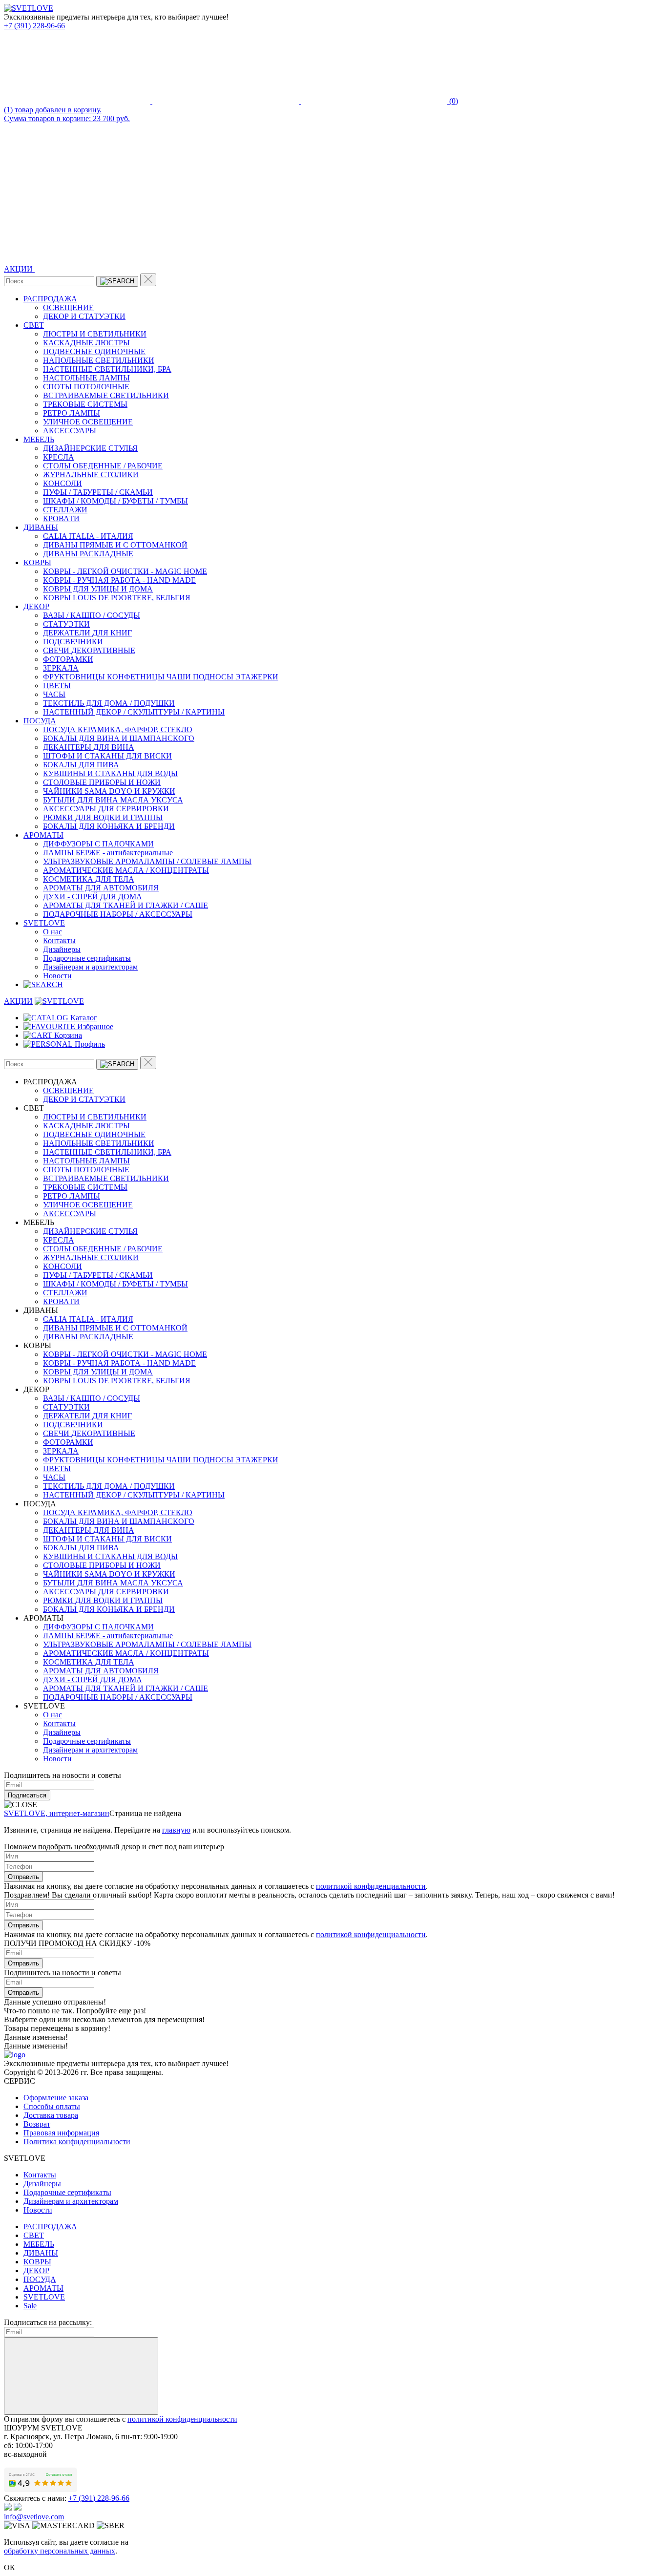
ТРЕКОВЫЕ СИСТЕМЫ (85, 404)
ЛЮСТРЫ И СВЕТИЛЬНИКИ (95, 334)
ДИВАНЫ (41, 527)
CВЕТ (34, 325)
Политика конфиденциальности (77, 2142)
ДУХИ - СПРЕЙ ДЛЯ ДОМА (93, 897)
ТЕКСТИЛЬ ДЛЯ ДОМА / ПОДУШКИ (109, 703)
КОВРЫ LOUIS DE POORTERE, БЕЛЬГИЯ (117, 598)
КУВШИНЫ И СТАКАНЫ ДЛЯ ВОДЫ (110, 773)
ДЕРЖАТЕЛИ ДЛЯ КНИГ (87, 633)
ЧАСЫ (54, 694)
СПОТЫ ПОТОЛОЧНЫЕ (86, 387)
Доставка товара (51, 2115)
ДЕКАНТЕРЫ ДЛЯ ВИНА (89, 747)
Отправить (23, 1877)
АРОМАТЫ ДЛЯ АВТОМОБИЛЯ (101, 888)
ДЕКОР (36, 606)
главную (176, 1830)
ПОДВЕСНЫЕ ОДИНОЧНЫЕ (94, 351)
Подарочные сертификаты (87, 958)
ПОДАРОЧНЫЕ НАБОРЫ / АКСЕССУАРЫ (118, 914)
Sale (30, 2306)
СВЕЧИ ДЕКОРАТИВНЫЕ (89, 650)
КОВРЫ (37, 562)
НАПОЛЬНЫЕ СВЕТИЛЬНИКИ (99, 360)
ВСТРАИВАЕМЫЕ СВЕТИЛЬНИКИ (106, 395)
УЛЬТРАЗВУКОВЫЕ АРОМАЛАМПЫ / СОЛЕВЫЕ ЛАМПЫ (147, 861)
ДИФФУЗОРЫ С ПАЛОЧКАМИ (98, 844)
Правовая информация (61, 2133)
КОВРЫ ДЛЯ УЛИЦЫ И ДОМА (98, 589)
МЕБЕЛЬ (39, 439)
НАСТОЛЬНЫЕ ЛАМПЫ (86, 378)
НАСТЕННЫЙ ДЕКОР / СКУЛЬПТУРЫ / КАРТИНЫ (134, 712)
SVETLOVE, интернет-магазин (57, 1813)
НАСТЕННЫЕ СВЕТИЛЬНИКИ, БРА (107, 369)
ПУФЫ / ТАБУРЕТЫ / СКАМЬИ (98, 492)
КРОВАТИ (61, 518)
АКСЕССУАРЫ (70, 431)
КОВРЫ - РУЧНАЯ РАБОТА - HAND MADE (119, 580)
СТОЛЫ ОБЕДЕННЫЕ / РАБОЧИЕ (103, 466)
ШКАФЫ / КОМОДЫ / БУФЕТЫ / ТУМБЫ (115, 501)
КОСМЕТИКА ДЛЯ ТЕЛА (89, 879)
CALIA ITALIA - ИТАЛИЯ (88, 536)
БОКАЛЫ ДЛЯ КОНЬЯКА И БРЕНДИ (109, 826)
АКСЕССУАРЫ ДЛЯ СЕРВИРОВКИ (106, 809)
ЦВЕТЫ (57, 686)
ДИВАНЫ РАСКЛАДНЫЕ (88, 554)
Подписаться (27, 1795)
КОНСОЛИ (63, 483)
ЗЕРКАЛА (61, 668)
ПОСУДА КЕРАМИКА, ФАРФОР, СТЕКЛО (118, 729)
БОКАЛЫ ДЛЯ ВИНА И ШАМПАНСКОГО (119, 738)
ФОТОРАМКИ (68, 659)
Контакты (59, 940)
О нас (52, 932)
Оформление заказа (56, 2098)
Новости (57, 976)
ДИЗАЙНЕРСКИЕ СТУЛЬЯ (90, 448)
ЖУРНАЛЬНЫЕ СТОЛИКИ (91, 475)
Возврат (37, 2124)
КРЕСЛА (59, 457)
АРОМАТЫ (43, 835)
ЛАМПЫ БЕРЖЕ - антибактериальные (108, 853)
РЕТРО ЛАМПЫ (72, 413)
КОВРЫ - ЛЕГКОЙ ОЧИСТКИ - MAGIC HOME (125, 571)
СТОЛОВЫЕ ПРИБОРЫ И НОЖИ (102, 782)
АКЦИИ (19, 269)
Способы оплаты (52, 2106)
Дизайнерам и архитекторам (90, 967)
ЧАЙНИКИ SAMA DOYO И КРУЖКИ (109, 791)
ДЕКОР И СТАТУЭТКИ (84, 316)
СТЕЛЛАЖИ (65, 510)
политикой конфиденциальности (371, 1886)
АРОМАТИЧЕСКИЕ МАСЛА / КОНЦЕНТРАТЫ (126, 870)
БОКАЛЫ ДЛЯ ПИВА (81, 765)
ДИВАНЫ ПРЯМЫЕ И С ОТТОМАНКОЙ (115, 545)
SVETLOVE (44, 923)
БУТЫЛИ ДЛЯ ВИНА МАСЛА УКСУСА (113, 800)
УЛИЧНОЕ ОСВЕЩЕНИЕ (88, 422)
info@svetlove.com (34, 2517)
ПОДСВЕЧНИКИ (73, 642)
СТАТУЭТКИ (66, 624)
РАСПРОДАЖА (50, 299)
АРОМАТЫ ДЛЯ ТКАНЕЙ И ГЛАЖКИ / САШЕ (125, 905)
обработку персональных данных (60, 2551)
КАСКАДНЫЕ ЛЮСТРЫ (86, 343)
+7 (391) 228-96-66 (34, 26)
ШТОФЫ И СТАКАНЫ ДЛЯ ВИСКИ (107, 756)
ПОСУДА (40, 721)
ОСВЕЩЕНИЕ (68, 307)
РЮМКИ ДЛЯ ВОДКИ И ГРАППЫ (103, 817)
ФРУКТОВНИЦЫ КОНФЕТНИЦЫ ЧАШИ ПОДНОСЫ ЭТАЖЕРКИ (161, 677)
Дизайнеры (62, 949)
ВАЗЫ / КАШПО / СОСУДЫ (92, 615)
